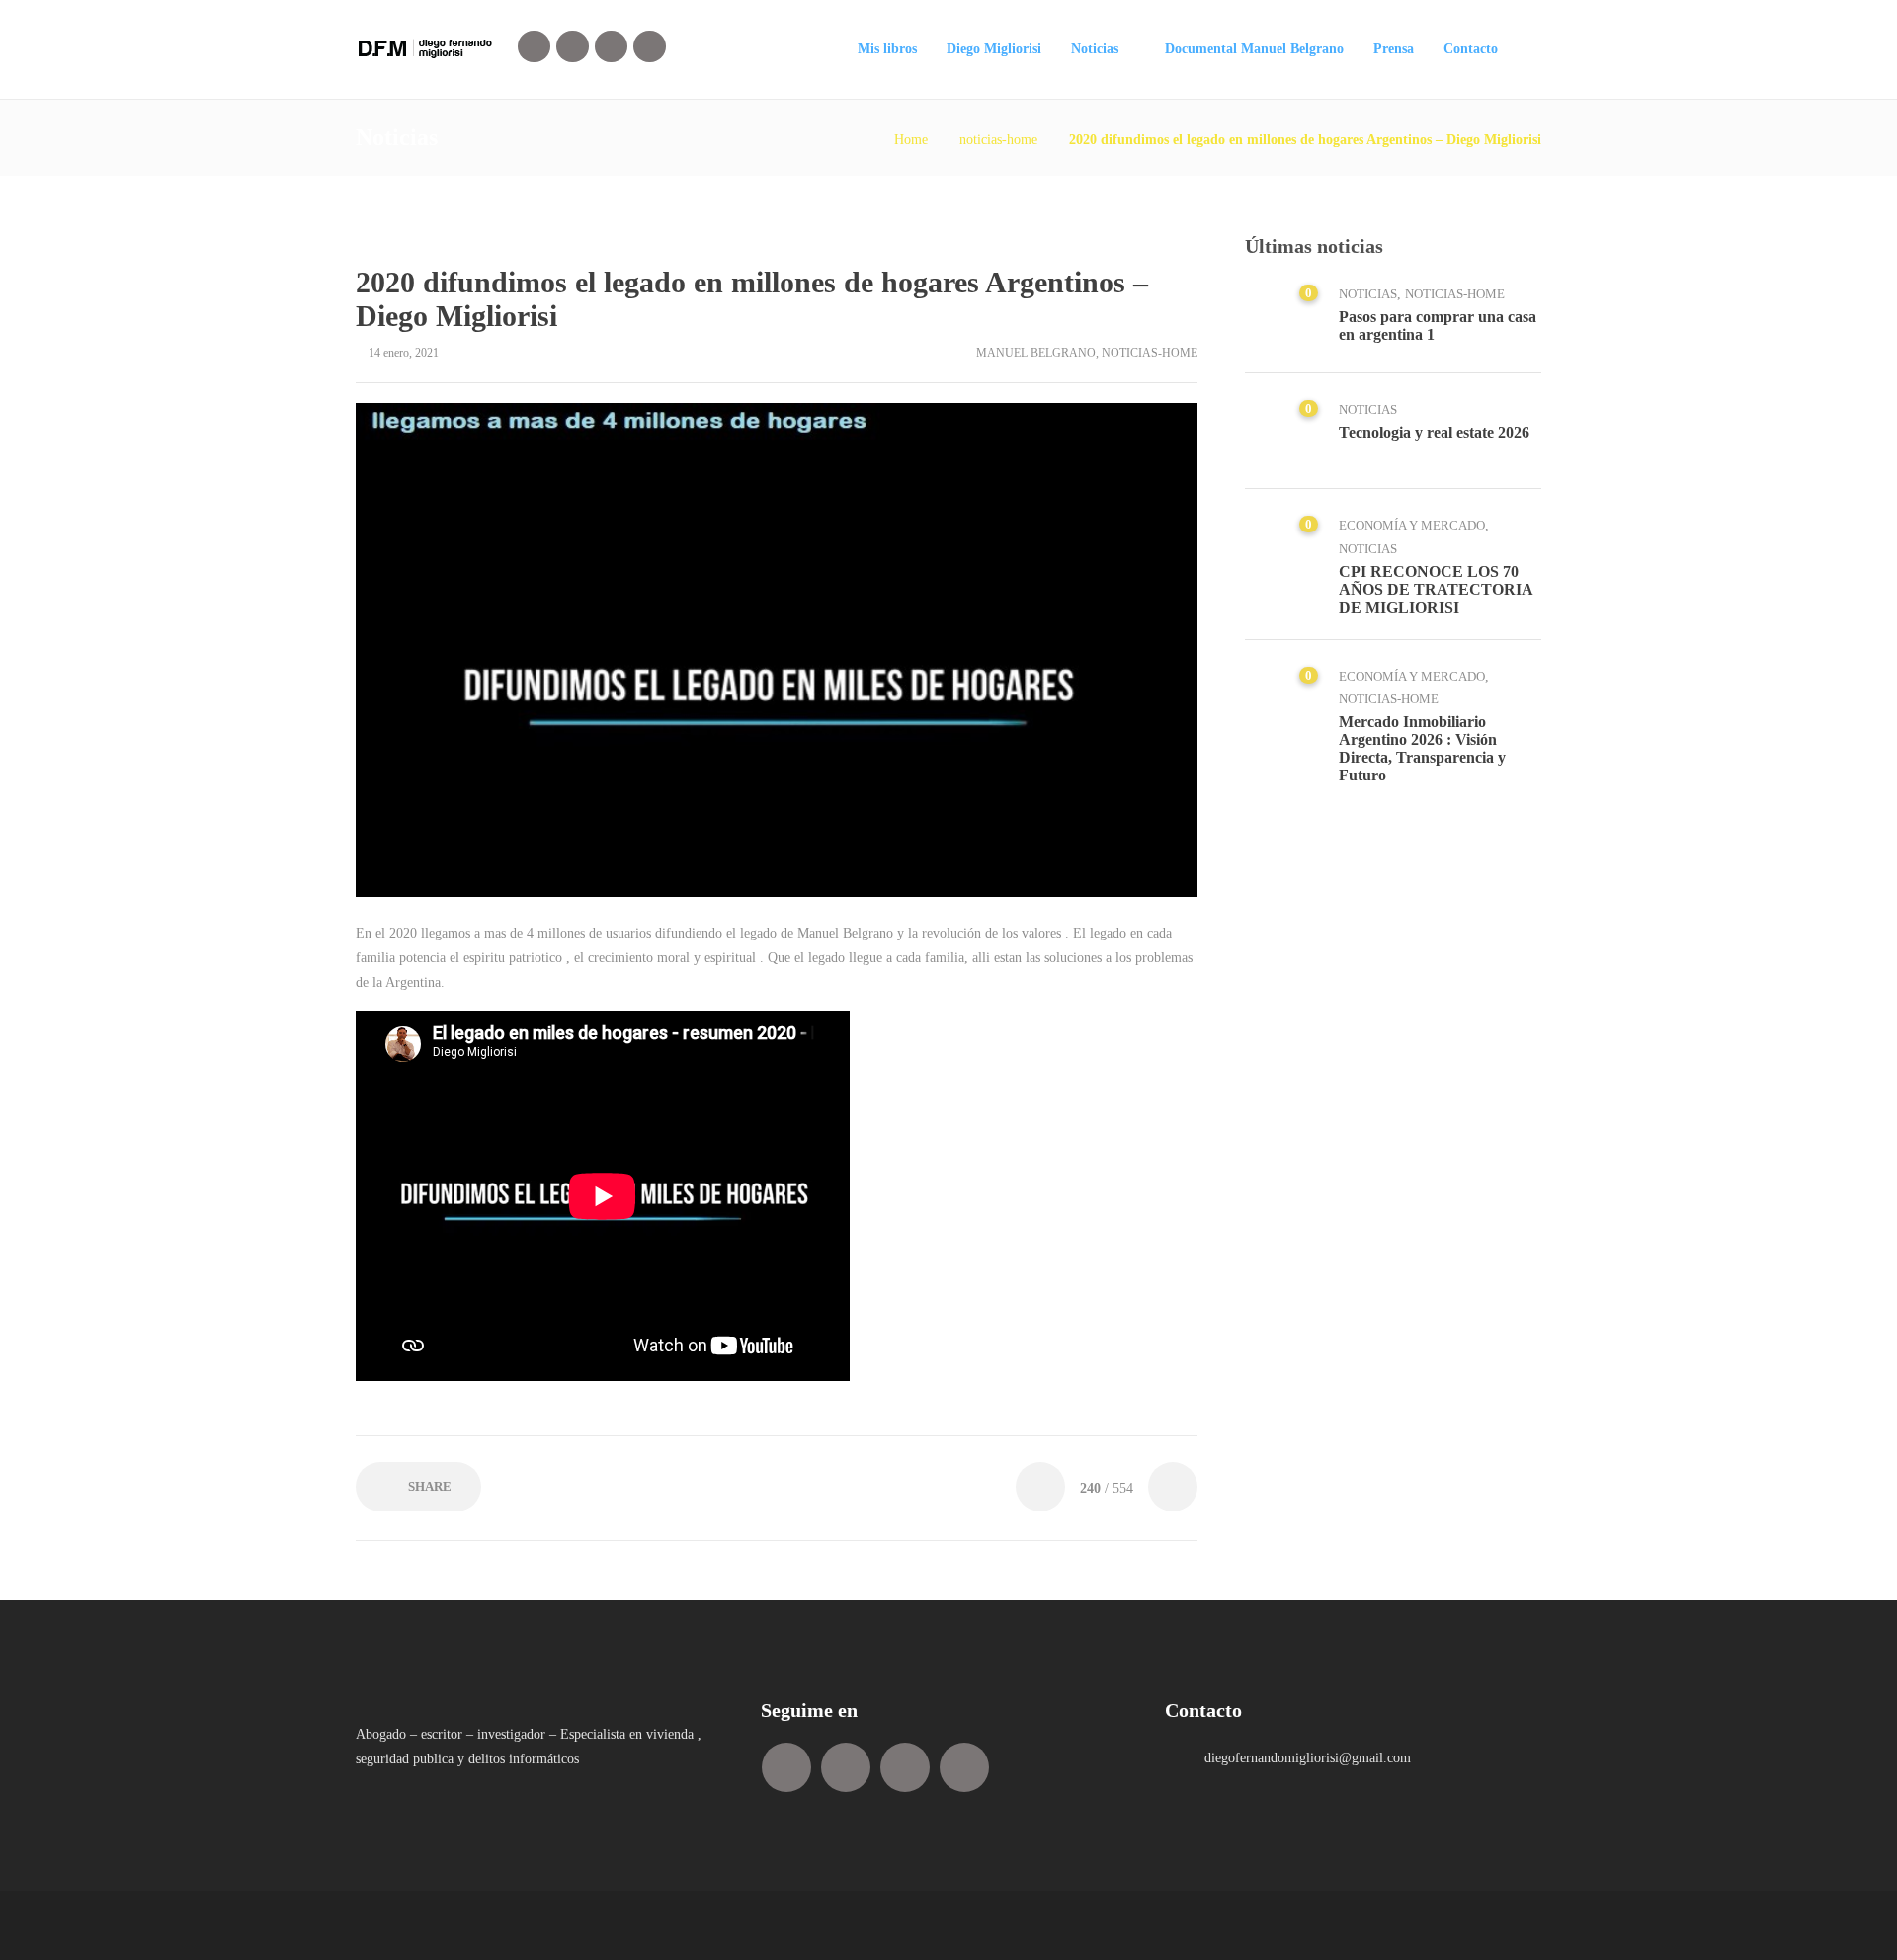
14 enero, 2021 (404, 353)
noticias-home (998, 140)
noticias (1368, 294)
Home (911, 140)
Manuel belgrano (1036, 353)
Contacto (1471, 49)
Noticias (1095, 49)
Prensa (1394, 49)
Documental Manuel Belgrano (1254, 49)
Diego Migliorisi (994, 49)
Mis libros (887, 49)
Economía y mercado (1412, 525)
